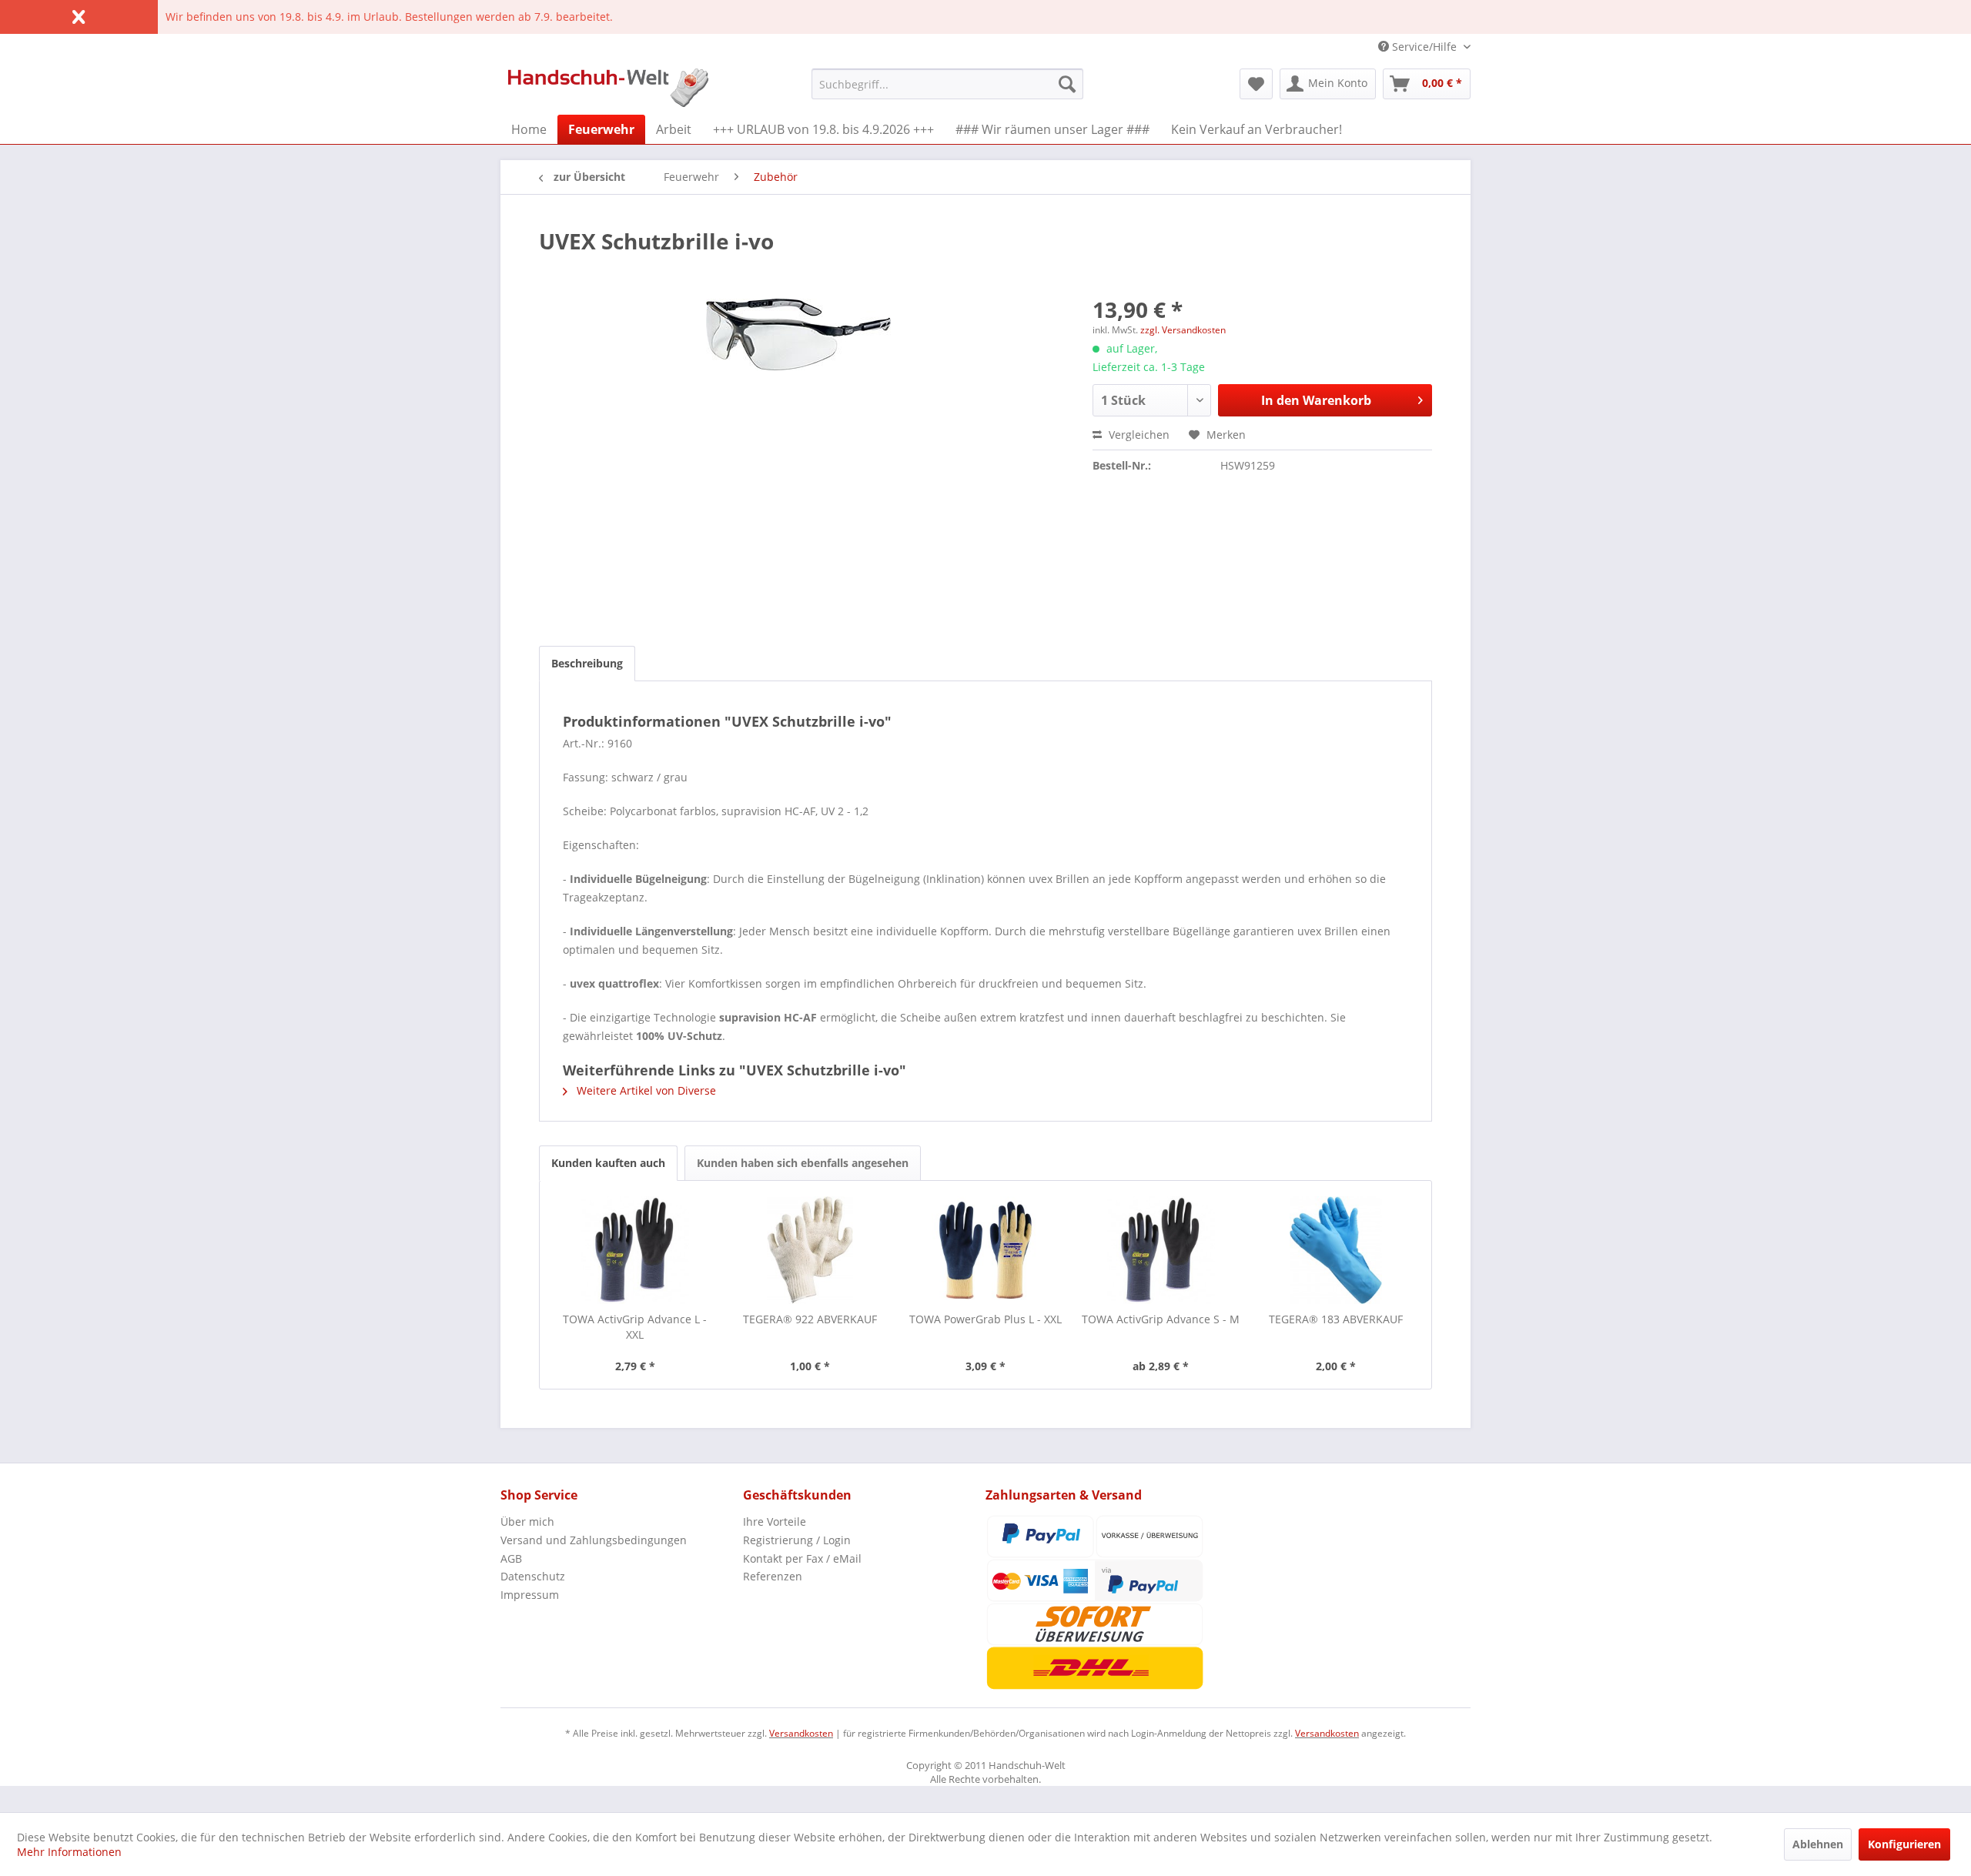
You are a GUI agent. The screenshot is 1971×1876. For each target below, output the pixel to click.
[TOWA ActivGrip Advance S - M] (1161, 1250)
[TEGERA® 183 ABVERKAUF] (1336, 1250)
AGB (511, 1558)
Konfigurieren (1904, 1844)
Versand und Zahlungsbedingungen (594, 1540)
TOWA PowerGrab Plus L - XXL (985, 1319)
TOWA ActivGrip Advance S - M (1161, 1319)
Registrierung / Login (797, 1540)
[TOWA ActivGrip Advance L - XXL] (635, 1250)
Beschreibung (587, 663)
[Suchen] (1067, 84)
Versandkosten (801, 1733)
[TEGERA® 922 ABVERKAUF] (811, 1250)
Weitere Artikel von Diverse (645, 1090)
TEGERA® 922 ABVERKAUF (810, 1319)
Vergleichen (1138, 435)
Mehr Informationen (69, 1852)
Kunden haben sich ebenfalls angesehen (803, 1163)
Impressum (530, 1595)
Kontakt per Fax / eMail (802, 1558)
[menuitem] (947, 84)
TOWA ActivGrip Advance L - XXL (635, 1327)
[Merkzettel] (1256, 84)
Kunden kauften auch (608, 1163)
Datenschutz (533, 1576)
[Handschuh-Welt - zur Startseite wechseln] (608, 88)
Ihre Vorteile (775, 1522)
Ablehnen (1818, 1844)
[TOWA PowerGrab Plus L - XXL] (985, 1250)
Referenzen (773, 1576)
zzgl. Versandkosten (1183, 330)
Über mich (527, 1522)
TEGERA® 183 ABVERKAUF (1336, 1319)
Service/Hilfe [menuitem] (1424, 47)
